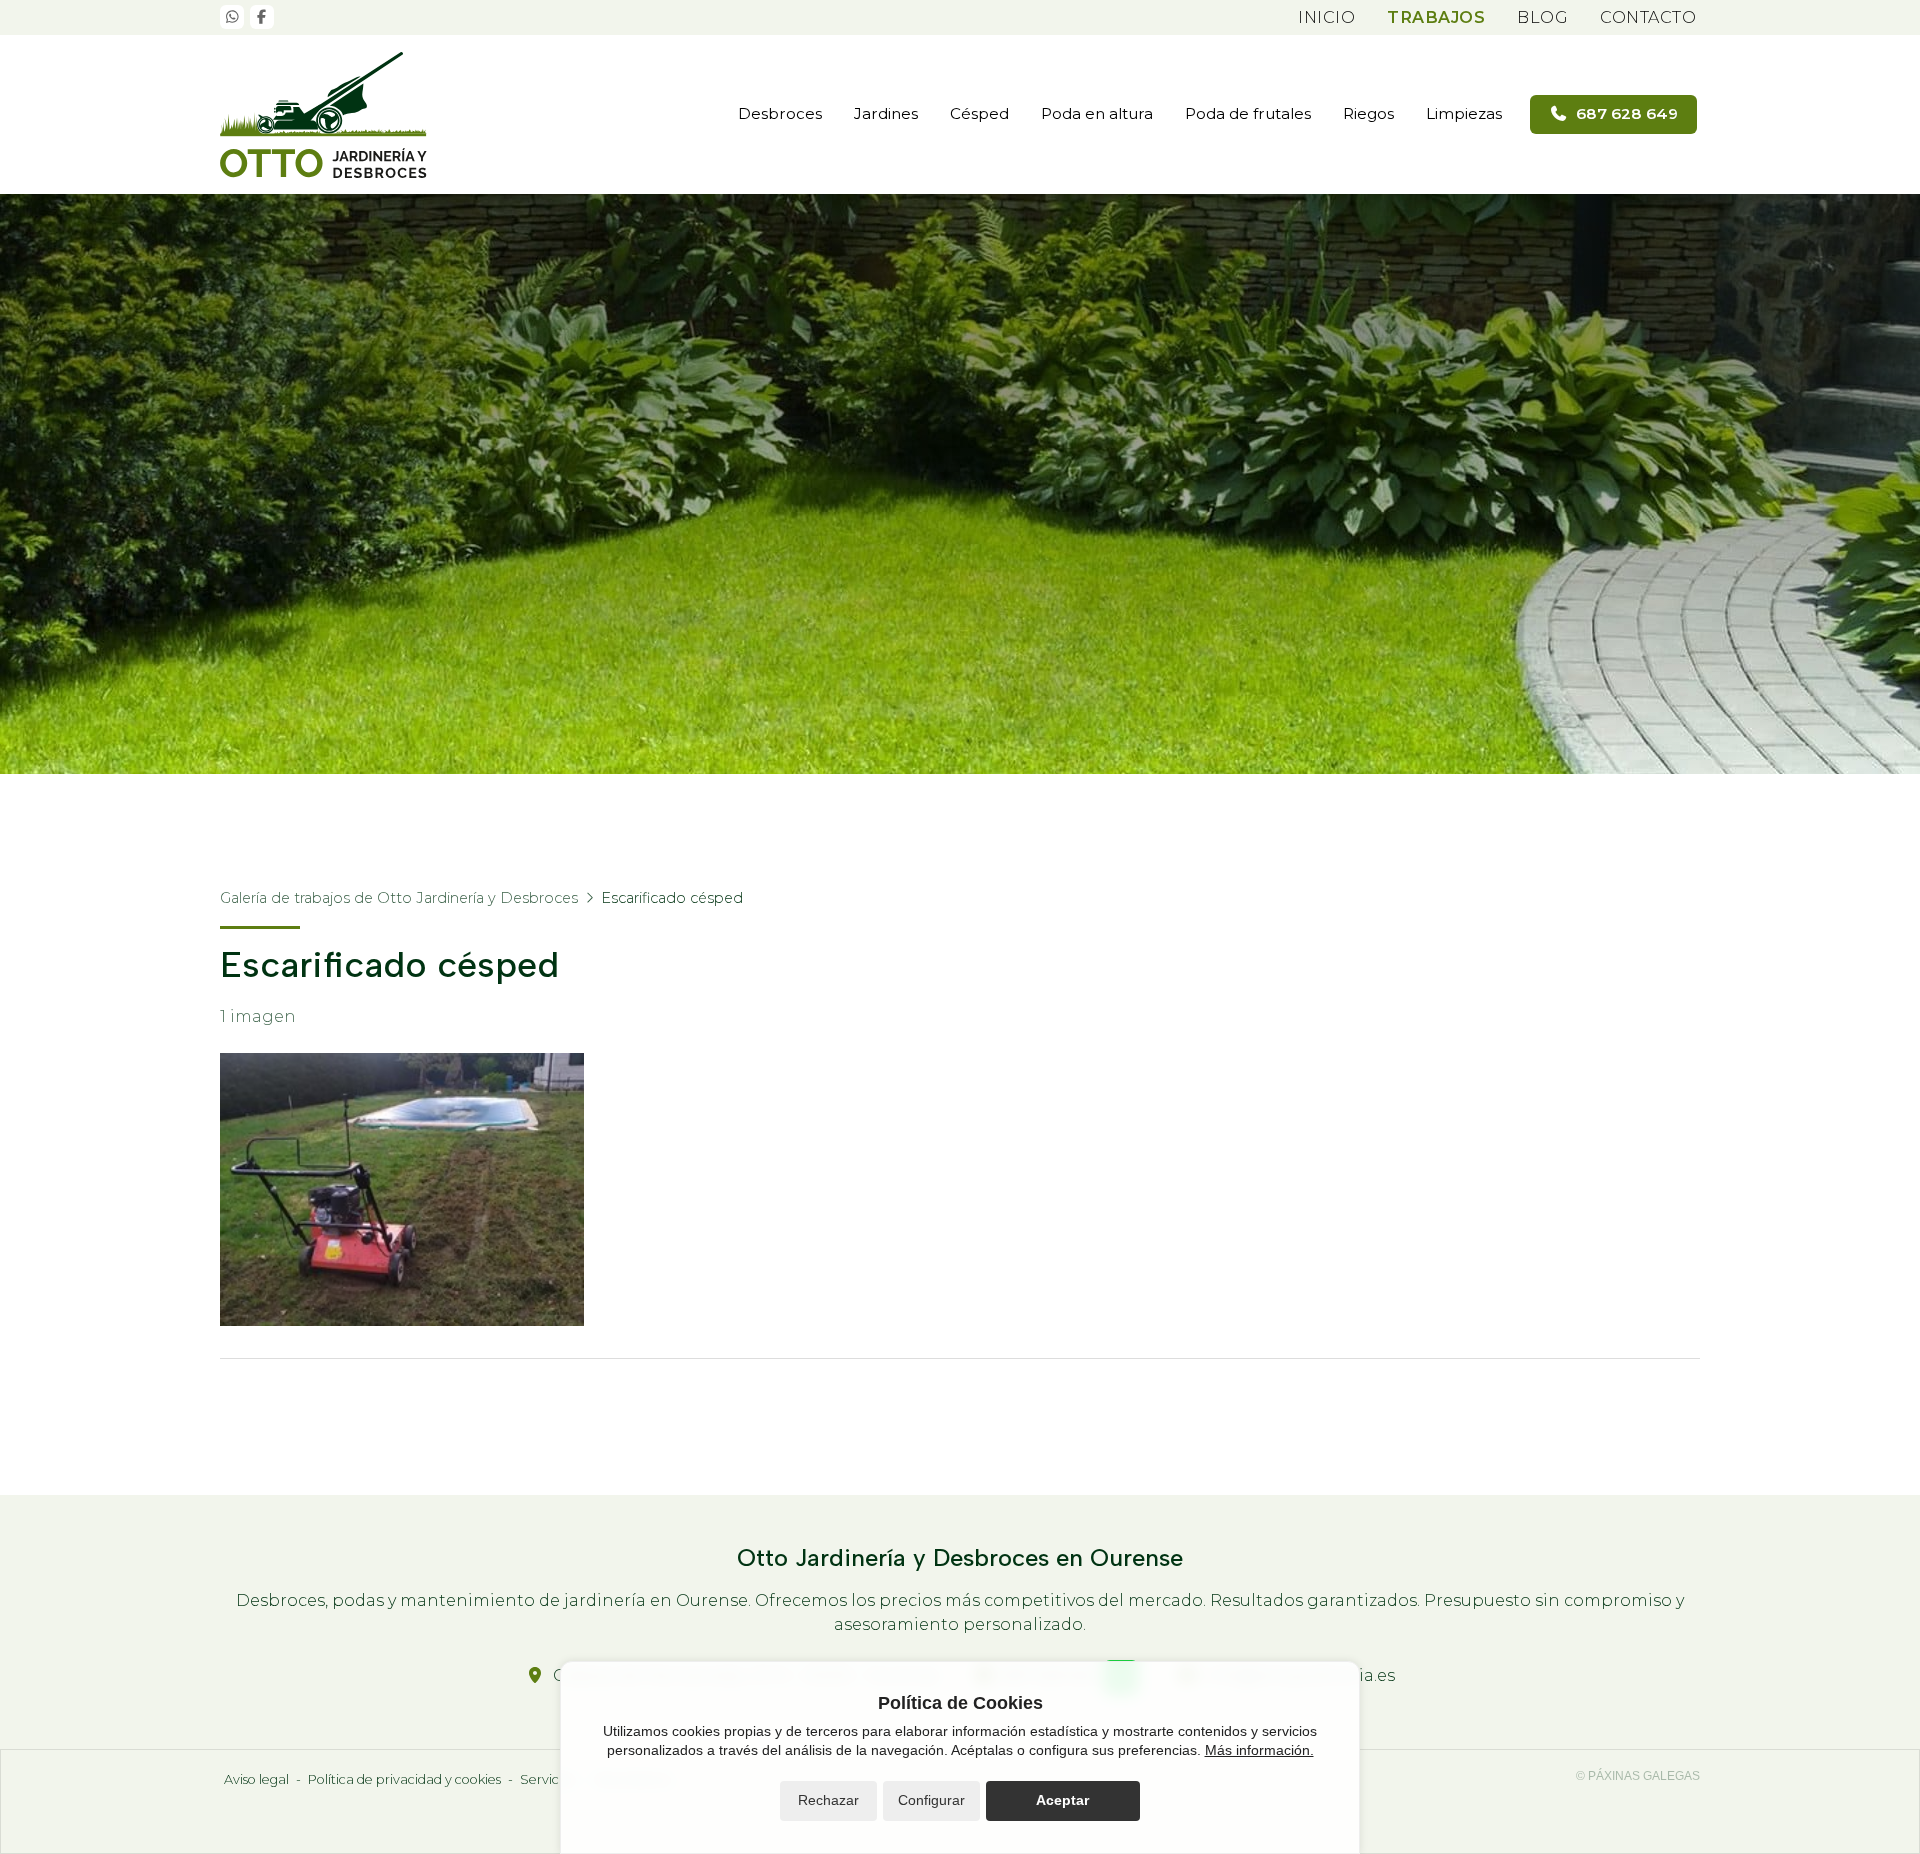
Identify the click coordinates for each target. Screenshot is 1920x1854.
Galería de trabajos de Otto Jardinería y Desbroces (399, 898)
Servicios (547, 1779)
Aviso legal (256, 1779)
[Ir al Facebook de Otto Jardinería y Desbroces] (262, 17)
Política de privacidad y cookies (404, 1779)
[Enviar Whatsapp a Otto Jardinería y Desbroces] (232, 17)
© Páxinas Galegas (1638, 1776)
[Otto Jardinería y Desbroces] (330, 114)
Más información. (1259, 1750)
